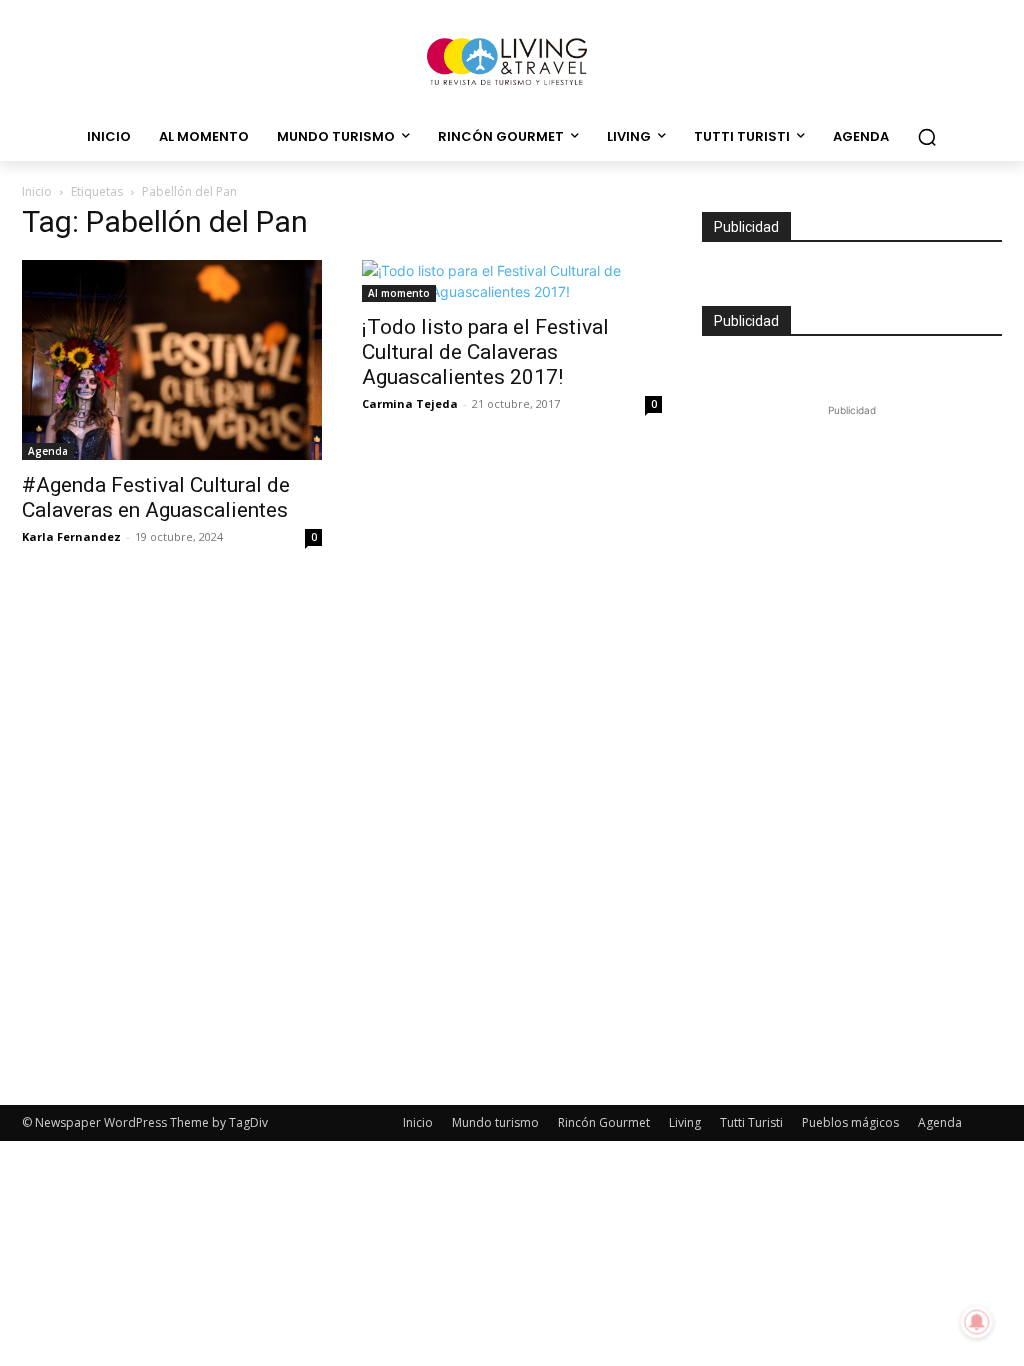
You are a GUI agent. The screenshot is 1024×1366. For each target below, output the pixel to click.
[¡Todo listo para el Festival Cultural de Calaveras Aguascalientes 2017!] (512, 281)
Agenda (48, 451)
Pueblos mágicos (850, 1122)
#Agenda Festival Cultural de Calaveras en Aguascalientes (156, 497)
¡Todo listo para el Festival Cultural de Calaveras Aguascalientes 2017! (485, 352)
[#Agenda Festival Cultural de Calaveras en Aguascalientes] (172, 360)
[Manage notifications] (977, 1322)
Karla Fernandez (71, 536)
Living (685, 1122)
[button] (927, 137)
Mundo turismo (495, 1122)
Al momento (399, 293)
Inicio (37, 191)
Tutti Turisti (751, 1122)
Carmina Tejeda (410, 403)
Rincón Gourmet (604, 1122)
